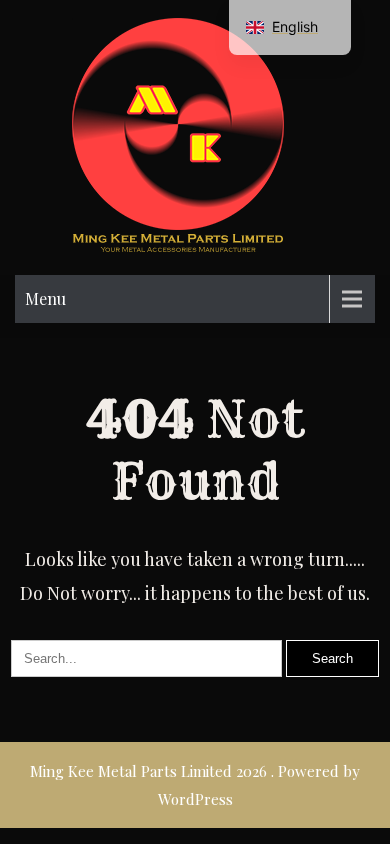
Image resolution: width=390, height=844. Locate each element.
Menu (45, 298)
